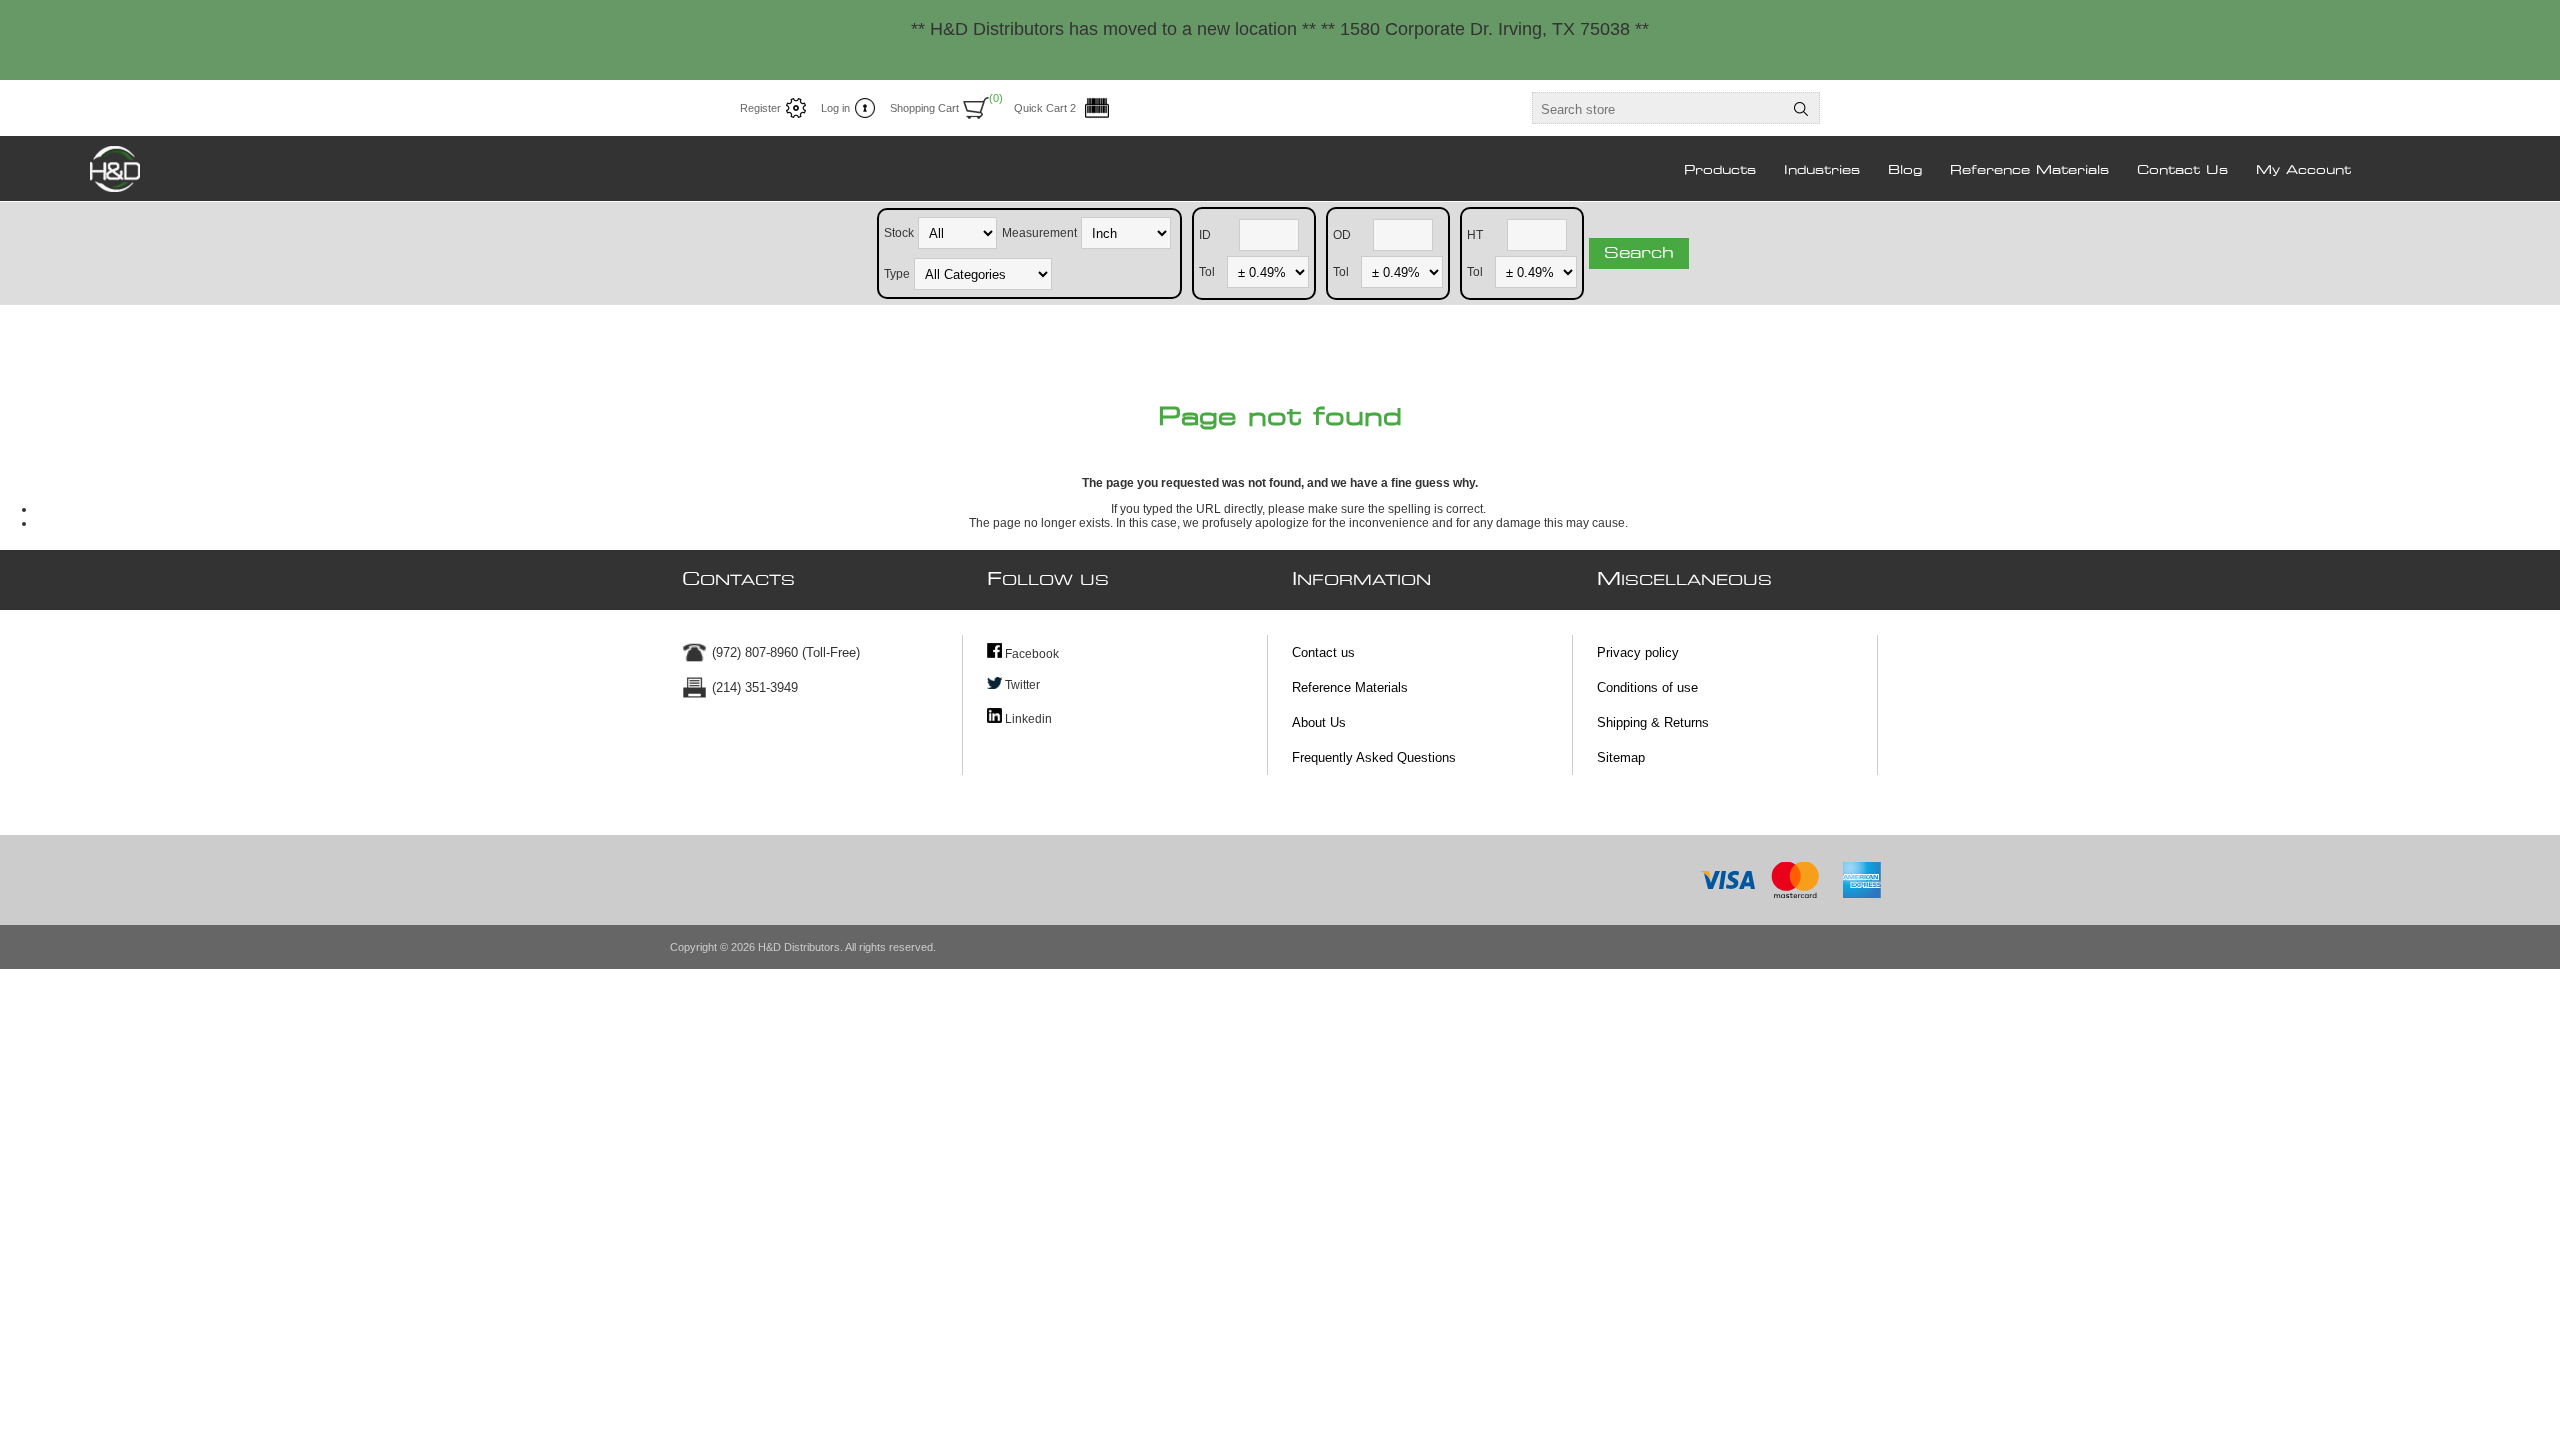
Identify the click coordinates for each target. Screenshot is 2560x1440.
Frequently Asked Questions (1374, 757)
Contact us (1323, 652)
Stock (899, 232)
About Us (1319, 722)
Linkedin (1027, 719)
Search (1639, 253)
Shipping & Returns (1653, 722)
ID (1205, 234)
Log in (835, 108)
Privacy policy (1638, 652)
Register (760, 108)
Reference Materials (1350, 687)
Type (897, 273)
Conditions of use (1647, 687)
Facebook (1030, 654)
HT (1475, 234)
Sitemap (1621, 757)
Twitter (1021, 685)
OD (1342, 234)
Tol (1207, 271)
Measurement (1039, 232)
